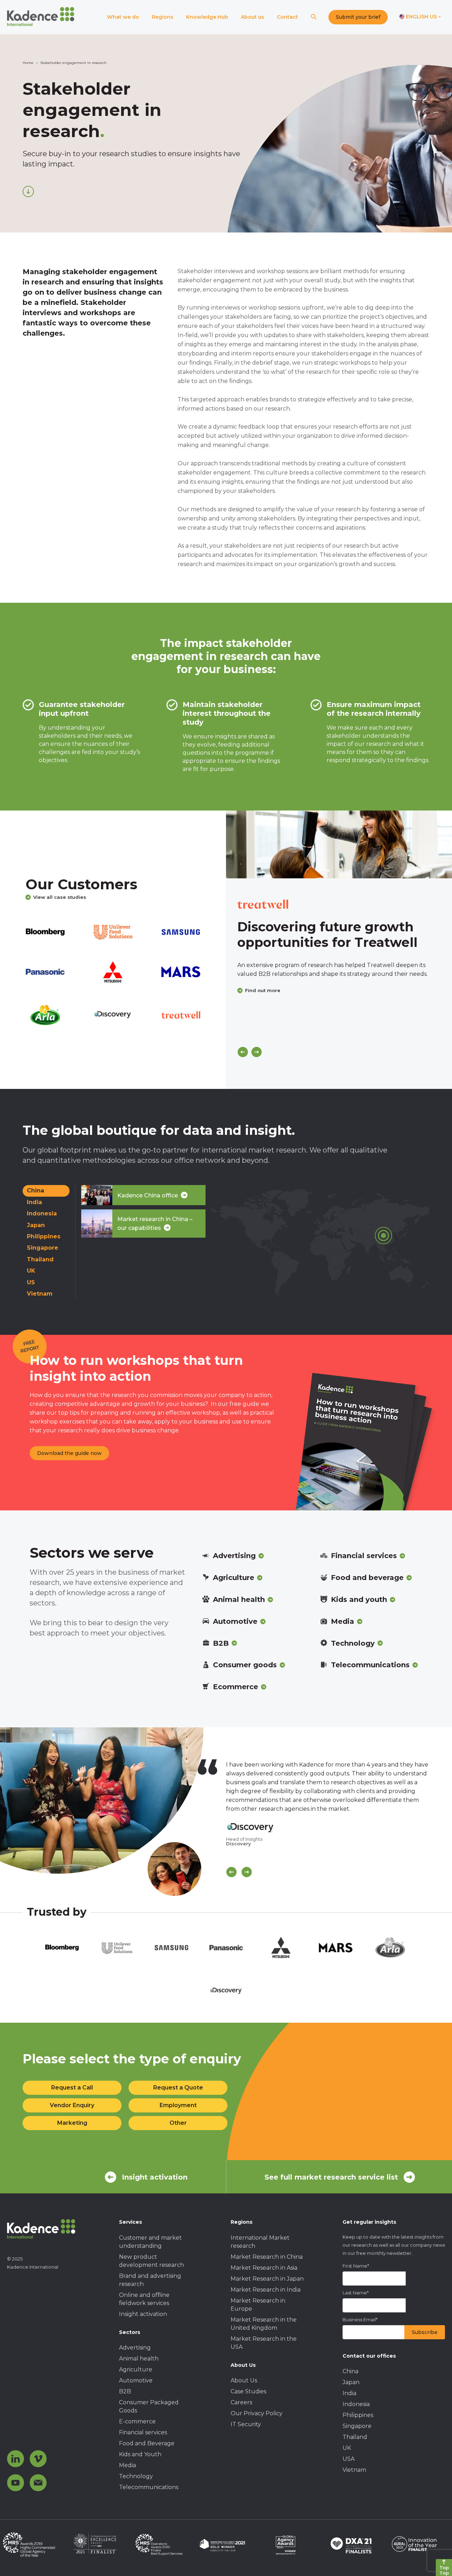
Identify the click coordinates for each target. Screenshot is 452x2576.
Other (178, 2123)
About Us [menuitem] (244, 2380)
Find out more (263, 990)
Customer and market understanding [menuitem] (150, 2242)
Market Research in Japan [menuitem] (267, 2279)
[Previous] (243, 1052)
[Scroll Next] (247, 1872)
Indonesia (42, 1213)
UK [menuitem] (347, 2448)
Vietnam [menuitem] (354, 2470)
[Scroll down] (28, 191)
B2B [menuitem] (125, 2391)
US (31, 1282)
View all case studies (60, 897)
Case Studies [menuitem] (248, 2391)
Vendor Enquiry (72, 2105)
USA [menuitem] (349, 2459)
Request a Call (72, 2088)
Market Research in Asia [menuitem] (264, 2268)
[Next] (257, 1052)
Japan (36, 1225)
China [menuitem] (350, 2371)
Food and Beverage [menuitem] (147, 2443)
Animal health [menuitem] (139, 2359)
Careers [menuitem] (241, 2402)
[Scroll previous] (231, 1872)
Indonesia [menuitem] (356, 2404)
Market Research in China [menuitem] (267, 2257)
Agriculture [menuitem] (136, 2369)
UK (31, 1271)
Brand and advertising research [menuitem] (150, 2280)
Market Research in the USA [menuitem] (264, 2343)
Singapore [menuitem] (357, 2426)
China (35, 1190)
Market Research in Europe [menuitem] (258, 2305)
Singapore (43, 1248)
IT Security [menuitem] (246, 2424)
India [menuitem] (349, 2393)
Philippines (44, 1236)
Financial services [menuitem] (143, 2432)
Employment (178, 2105)
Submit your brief (358, 17)
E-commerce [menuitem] (137, 2421)
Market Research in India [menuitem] (266, 2290)
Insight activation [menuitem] (143, 2314)
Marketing (72, 2123)
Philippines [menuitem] (358, 2415)
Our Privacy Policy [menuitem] (257, 2413)
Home (28, 63)
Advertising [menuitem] (135, 2348)
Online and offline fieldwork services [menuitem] (144, 2299)
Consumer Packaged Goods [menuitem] (149, 2406)
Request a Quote (178, 2088)
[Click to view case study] (339, 844)
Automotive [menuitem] (136, 2380)
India (34, 1202)
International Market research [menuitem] (260, 2242)
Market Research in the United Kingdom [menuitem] (264, 2324)
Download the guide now (69, 1453)
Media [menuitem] (127, 2465)
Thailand (40, 1259)
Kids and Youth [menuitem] (140, 2454)
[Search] (314, 17)
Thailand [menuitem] (355, 2437)
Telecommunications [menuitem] (149, 2487)
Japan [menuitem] (351, 2382)
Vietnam (40, 1294)
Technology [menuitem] (136, 2476)
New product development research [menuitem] (151, 2261)
